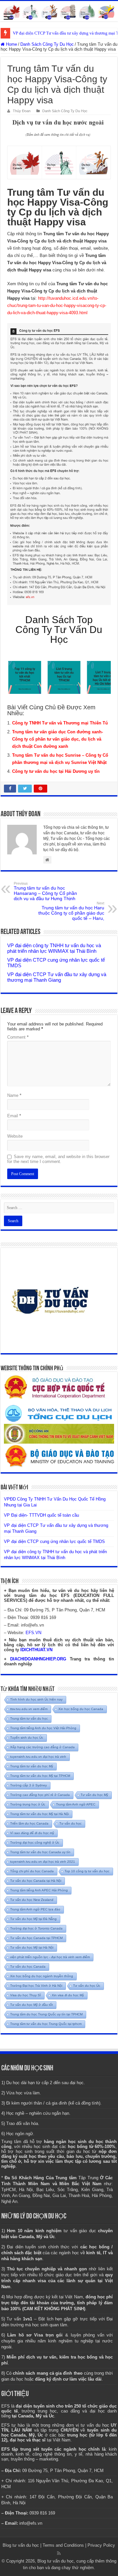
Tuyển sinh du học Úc (27, 1738)
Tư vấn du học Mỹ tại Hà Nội (32, 1947)
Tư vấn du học (70, 1823)
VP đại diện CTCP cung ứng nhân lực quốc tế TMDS (54, 1541)
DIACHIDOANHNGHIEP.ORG (38, 1659)
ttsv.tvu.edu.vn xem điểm (29, 1709)
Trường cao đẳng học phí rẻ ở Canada (40, 1795)
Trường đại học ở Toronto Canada (36, 1928)
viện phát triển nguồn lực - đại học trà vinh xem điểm (50, 1957)
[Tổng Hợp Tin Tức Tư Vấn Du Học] (59, 11)
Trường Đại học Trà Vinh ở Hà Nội (36, 1986)
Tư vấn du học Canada (28, 1967)
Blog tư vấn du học (21, 2545)
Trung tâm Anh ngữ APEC (76, 1804)
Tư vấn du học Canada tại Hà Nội (36, 1881)
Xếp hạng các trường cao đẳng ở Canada (42, 1747)
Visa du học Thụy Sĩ (26, 1995)
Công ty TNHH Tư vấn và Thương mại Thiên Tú (60, 723)
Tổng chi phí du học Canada (32, 1871)
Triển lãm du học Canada (29, 1823)
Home (11, 44)
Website (15, 1136)
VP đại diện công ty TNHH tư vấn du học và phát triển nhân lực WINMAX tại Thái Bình (54, 948)
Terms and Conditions (63, 2545)
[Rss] (59, 2553)
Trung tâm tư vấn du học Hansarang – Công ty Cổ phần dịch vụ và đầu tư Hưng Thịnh (45, 891)
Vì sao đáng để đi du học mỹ (32, 1833)
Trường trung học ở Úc (28, 1804)
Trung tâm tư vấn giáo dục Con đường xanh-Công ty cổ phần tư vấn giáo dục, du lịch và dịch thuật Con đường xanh (58, 739)
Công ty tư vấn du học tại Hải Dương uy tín (56, 771)
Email (14, 1116)
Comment (18, 1037)
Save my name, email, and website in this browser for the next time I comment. (58, 1159)
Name (14, 1095)
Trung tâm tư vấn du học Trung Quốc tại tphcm (46, 2024)
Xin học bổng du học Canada (81, 1709)
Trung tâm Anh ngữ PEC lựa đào (35, 1909)
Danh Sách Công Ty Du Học (47, 44)
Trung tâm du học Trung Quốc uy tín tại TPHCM (46, 2014)
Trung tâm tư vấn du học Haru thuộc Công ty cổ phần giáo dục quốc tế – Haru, (71, 911)
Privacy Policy (101, 2545)
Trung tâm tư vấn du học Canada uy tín (40, 1852)
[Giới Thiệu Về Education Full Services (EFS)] (59, 464)
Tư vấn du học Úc (87, 1986)
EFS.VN (33, 1633)
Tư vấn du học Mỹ (94, 1795)
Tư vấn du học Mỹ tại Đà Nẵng (33, 1919)
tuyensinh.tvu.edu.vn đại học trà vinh (38, 1757)
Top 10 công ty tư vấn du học (87, 1871)
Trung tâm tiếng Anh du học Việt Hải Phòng (43, 1728)
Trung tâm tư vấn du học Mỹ (32, 1766)
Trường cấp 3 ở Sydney (29, 1785)
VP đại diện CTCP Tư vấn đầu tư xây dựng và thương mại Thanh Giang (57, 977)
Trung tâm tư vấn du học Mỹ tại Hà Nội (39, 1814)
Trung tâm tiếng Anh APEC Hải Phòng (39, 1890)
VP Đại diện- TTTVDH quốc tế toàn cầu (41, 1515)
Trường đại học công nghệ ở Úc (35, 1843)
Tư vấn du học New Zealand (32, 1900)
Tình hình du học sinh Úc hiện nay (36, 1699)
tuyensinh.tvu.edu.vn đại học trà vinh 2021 (43, 1862)
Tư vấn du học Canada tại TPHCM (36, 1938)
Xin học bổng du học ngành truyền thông (42, 1976)
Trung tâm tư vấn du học (29, 1718)
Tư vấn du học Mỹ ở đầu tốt (31, 2005)
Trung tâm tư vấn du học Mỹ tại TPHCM (40, 1776)
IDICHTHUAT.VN (36, 1650)
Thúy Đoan (22, 111)
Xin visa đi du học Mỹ (68, 1995)
